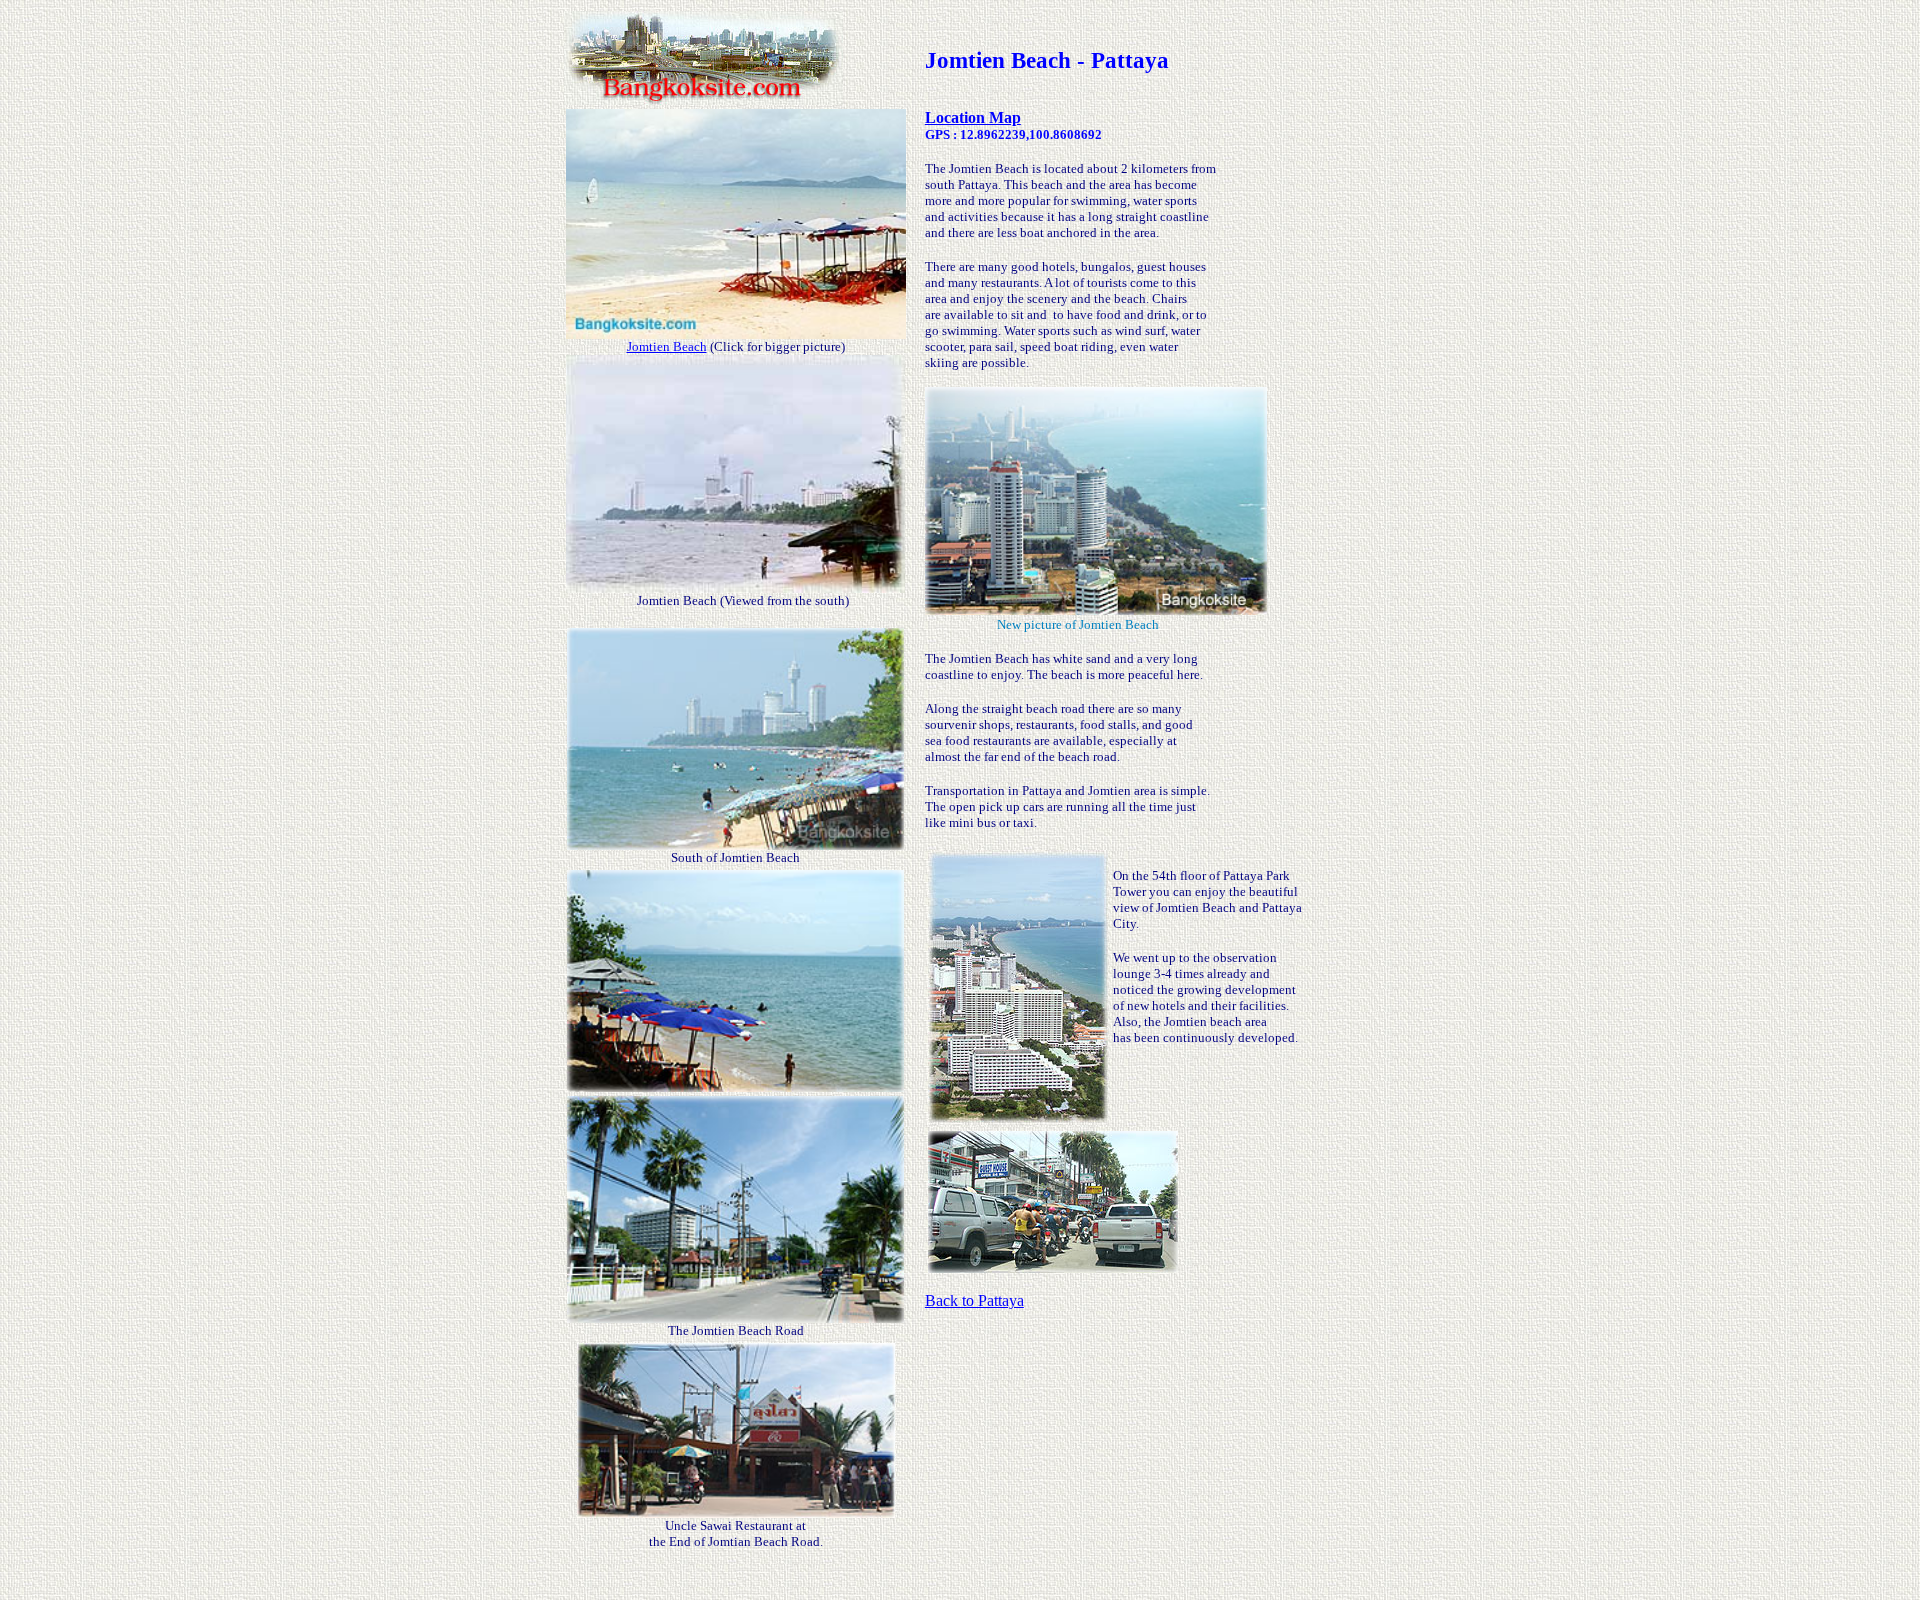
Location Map (973, 117)
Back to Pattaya (974, 1300)
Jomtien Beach (667, 346)
